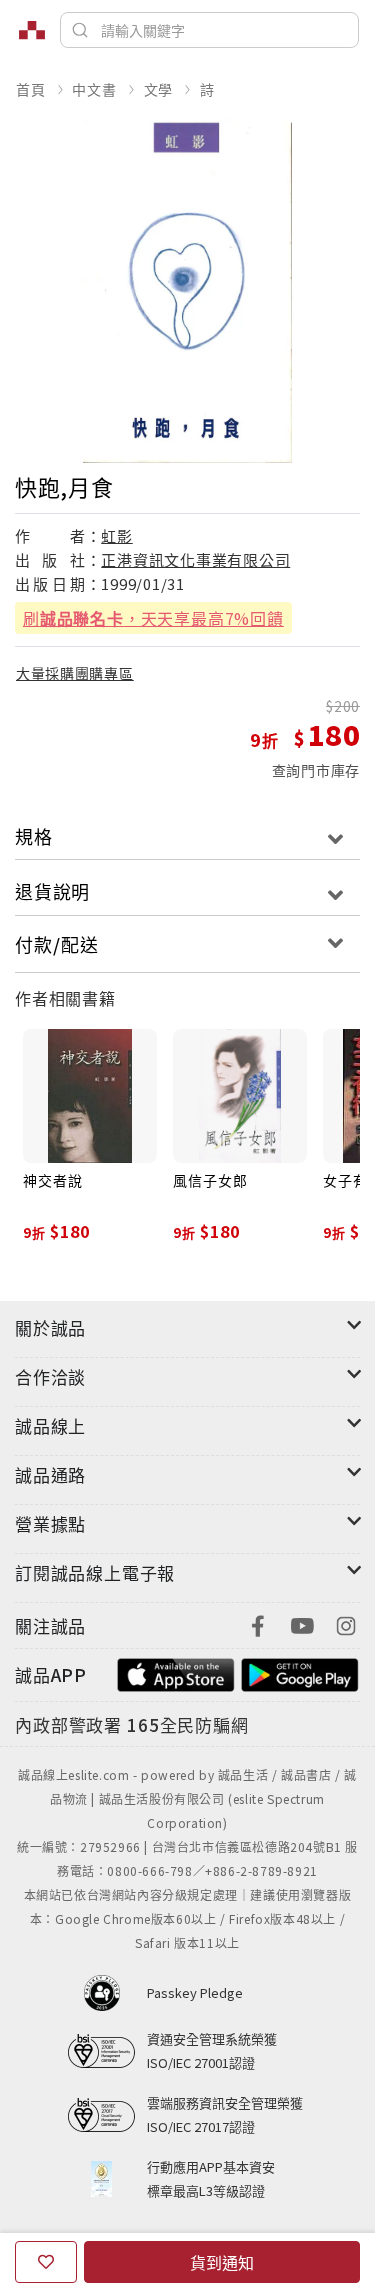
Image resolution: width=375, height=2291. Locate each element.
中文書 (94, 89)
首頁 (31, 89)
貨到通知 (222, 2262)
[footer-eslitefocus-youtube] (302, 1623)
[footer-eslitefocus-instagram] (346, 1623)
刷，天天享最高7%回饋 (153, 618)
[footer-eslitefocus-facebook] (258, 1623)
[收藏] (46, 2262)
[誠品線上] (32, 30)
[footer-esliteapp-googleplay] (300, 1672)
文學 (159, 89)
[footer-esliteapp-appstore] (176, 1672)
